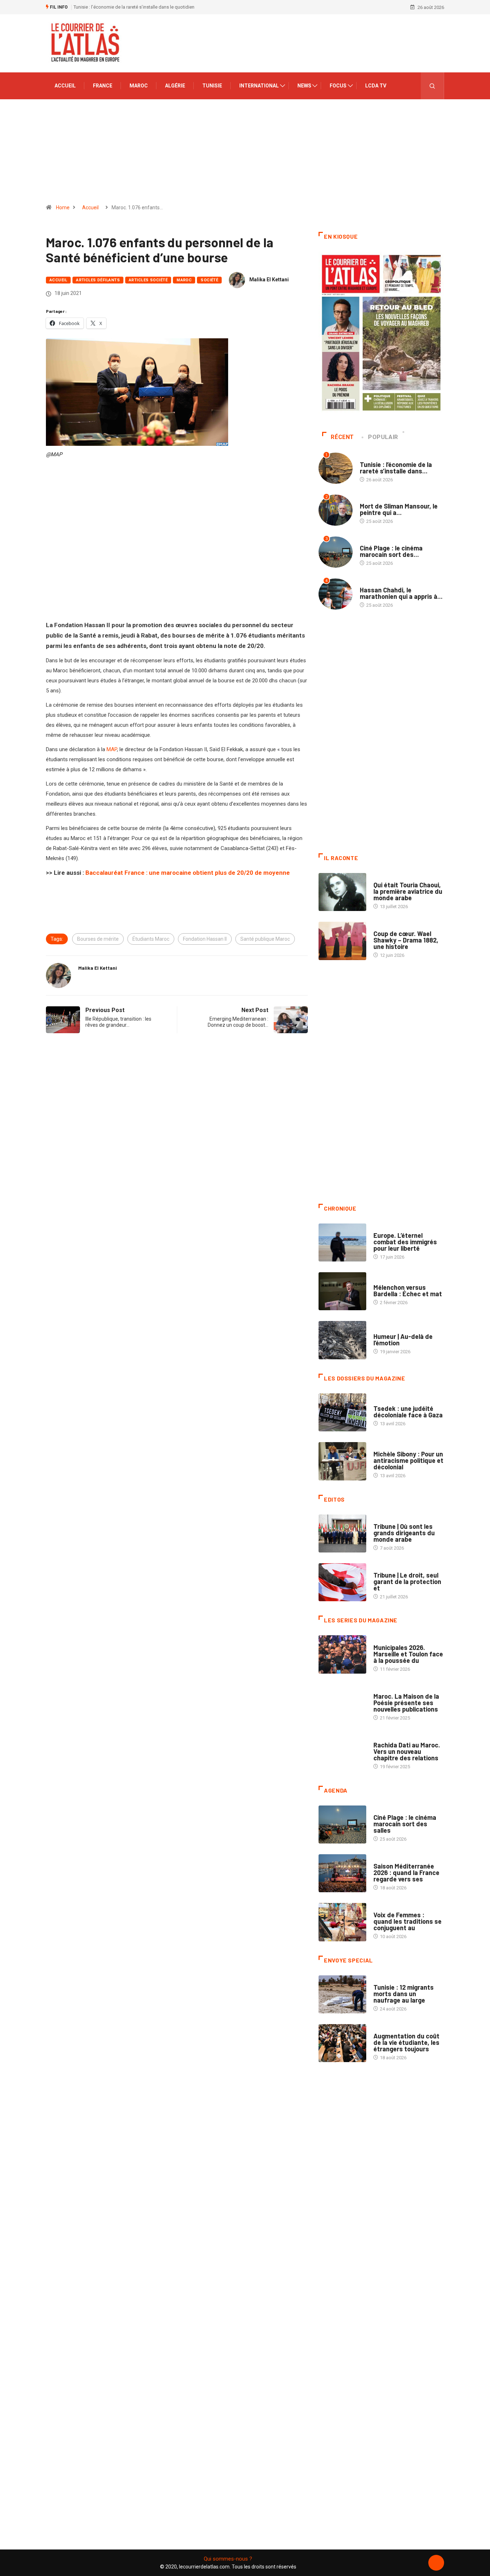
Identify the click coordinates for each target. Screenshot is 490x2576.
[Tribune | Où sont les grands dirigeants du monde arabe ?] (342, 1533)
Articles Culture (393, 878)
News (304, 86)
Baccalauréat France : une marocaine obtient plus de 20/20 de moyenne (188, 873)
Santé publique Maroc (265, 939)
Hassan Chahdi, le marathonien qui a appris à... (401, 593)
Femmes (382, 1447)
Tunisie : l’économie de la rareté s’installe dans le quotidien (134, 7)
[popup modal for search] (432, 86)
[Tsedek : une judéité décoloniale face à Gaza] (342, 1412)
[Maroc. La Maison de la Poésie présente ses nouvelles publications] (342, 1703)
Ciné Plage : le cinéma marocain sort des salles (405, 1824)
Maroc (139, 86)
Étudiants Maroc (151, 939)
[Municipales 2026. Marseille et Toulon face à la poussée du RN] (342, 1654)
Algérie (175, 86)
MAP (112, 749)
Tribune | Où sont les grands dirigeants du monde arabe (404, 1533)
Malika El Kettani (269, 280)
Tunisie (212, 86)
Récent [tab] (342, 437)
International (259, 86)
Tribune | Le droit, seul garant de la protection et (407, 1582)
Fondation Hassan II (205, 939)
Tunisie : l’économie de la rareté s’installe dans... (396, 468)
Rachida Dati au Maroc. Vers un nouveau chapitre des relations (407, 1751)
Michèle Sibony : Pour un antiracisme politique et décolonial (408, 1460)
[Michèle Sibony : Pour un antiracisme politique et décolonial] (342, 1461)
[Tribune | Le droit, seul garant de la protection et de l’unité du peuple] (342, 1582)
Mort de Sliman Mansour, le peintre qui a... (399, 509)
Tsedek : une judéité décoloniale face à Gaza (408, 1412)
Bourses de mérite (98, 939)
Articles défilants (98, 280)
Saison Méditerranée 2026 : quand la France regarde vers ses (406, 1873)
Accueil (65, 86)
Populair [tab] (383, 437)
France (103, 86)
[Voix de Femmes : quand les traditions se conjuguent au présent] (342, 1922)
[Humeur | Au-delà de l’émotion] (342, 1340)
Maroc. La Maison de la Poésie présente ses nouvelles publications (406, 1703)
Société (209, 280)
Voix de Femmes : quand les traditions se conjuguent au (407, 1921)
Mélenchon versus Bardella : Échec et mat (408, 1291)
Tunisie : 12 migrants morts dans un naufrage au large (404, 1994)
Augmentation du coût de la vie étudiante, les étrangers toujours (406, 2042)
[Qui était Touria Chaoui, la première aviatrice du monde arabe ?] (342, 892)
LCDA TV (376, 86)
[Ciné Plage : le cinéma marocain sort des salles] (342, 1824)
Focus (338, 86)
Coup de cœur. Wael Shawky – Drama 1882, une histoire (406, 940)
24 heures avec (390, 1738)
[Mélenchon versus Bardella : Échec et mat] (342, 1291)
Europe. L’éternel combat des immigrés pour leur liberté (405, 1242)
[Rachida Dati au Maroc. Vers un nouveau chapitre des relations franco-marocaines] (342, 1752)
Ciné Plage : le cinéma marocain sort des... (391, 551)
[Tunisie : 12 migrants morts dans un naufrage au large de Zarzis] (342, 1994)
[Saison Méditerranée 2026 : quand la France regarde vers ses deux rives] (342, 1873)
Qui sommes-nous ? (228, 2559)
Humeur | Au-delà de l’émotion (403, 1340)
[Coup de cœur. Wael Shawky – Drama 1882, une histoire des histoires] (342, 941)
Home (63, 207)
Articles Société (148, 280)
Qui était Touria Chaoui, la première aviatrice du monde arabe (408, 891)
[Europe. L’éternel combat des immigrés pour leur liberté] (342, 1242)
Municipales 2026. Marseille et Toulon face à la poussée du (408, 1654)
